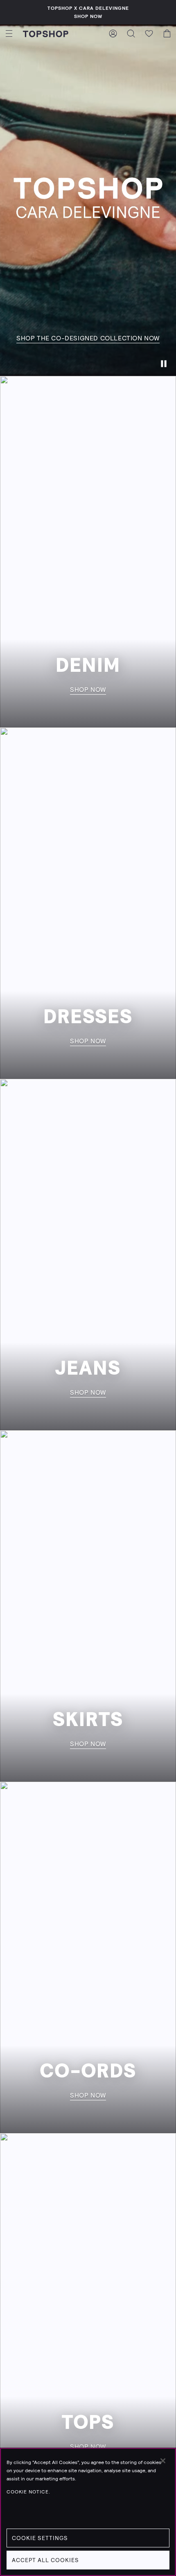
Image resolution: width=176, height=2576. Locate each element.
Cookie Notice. (28, 2492)
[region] (88, 2512)
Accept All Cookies (45, 2560)
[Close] (163, 2461)
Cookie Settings (40, 2538)
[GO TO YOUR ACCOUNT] (113, 34)
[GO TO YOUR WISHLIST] (149, 34)
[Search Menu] (131, 34)
